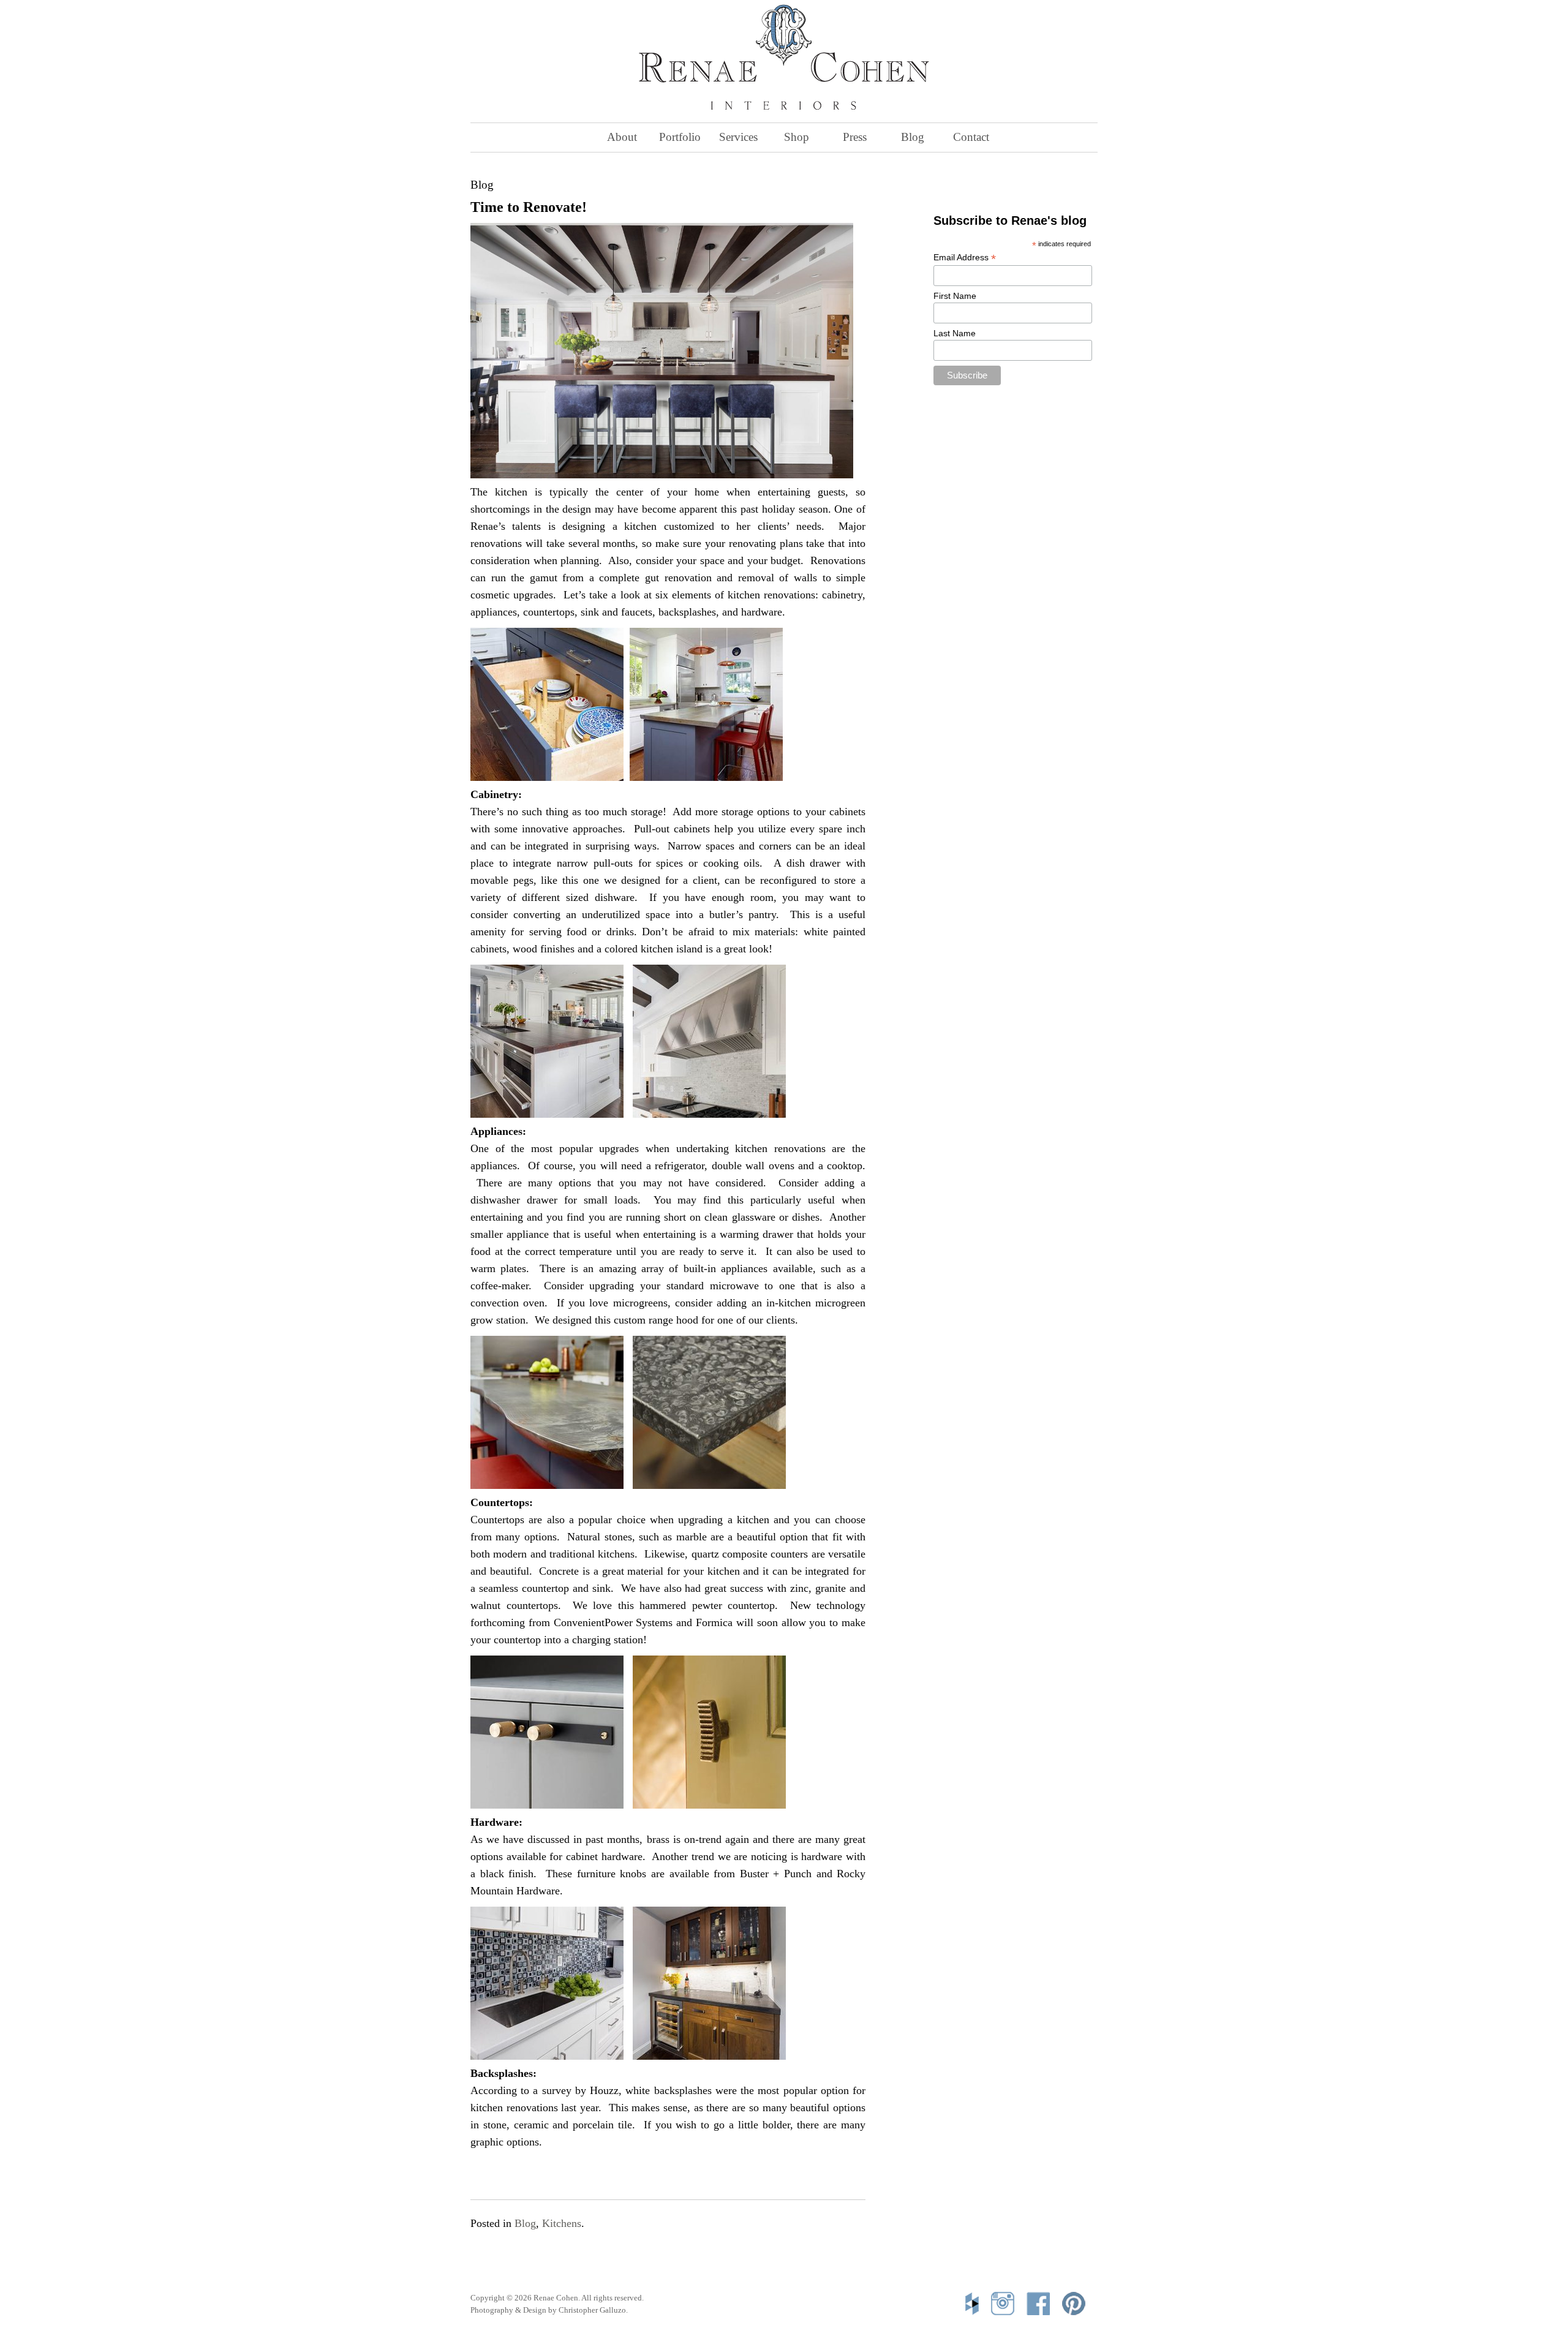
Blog (913, 137)
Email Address (965, 258)
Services (738, 137)
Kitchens (562, 2223)
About (622, 137)
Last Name (955, 333)
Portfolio (680, 137)
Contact (971, 137)
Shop (797, 137)
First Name (955, 296)
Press (855, 137)
